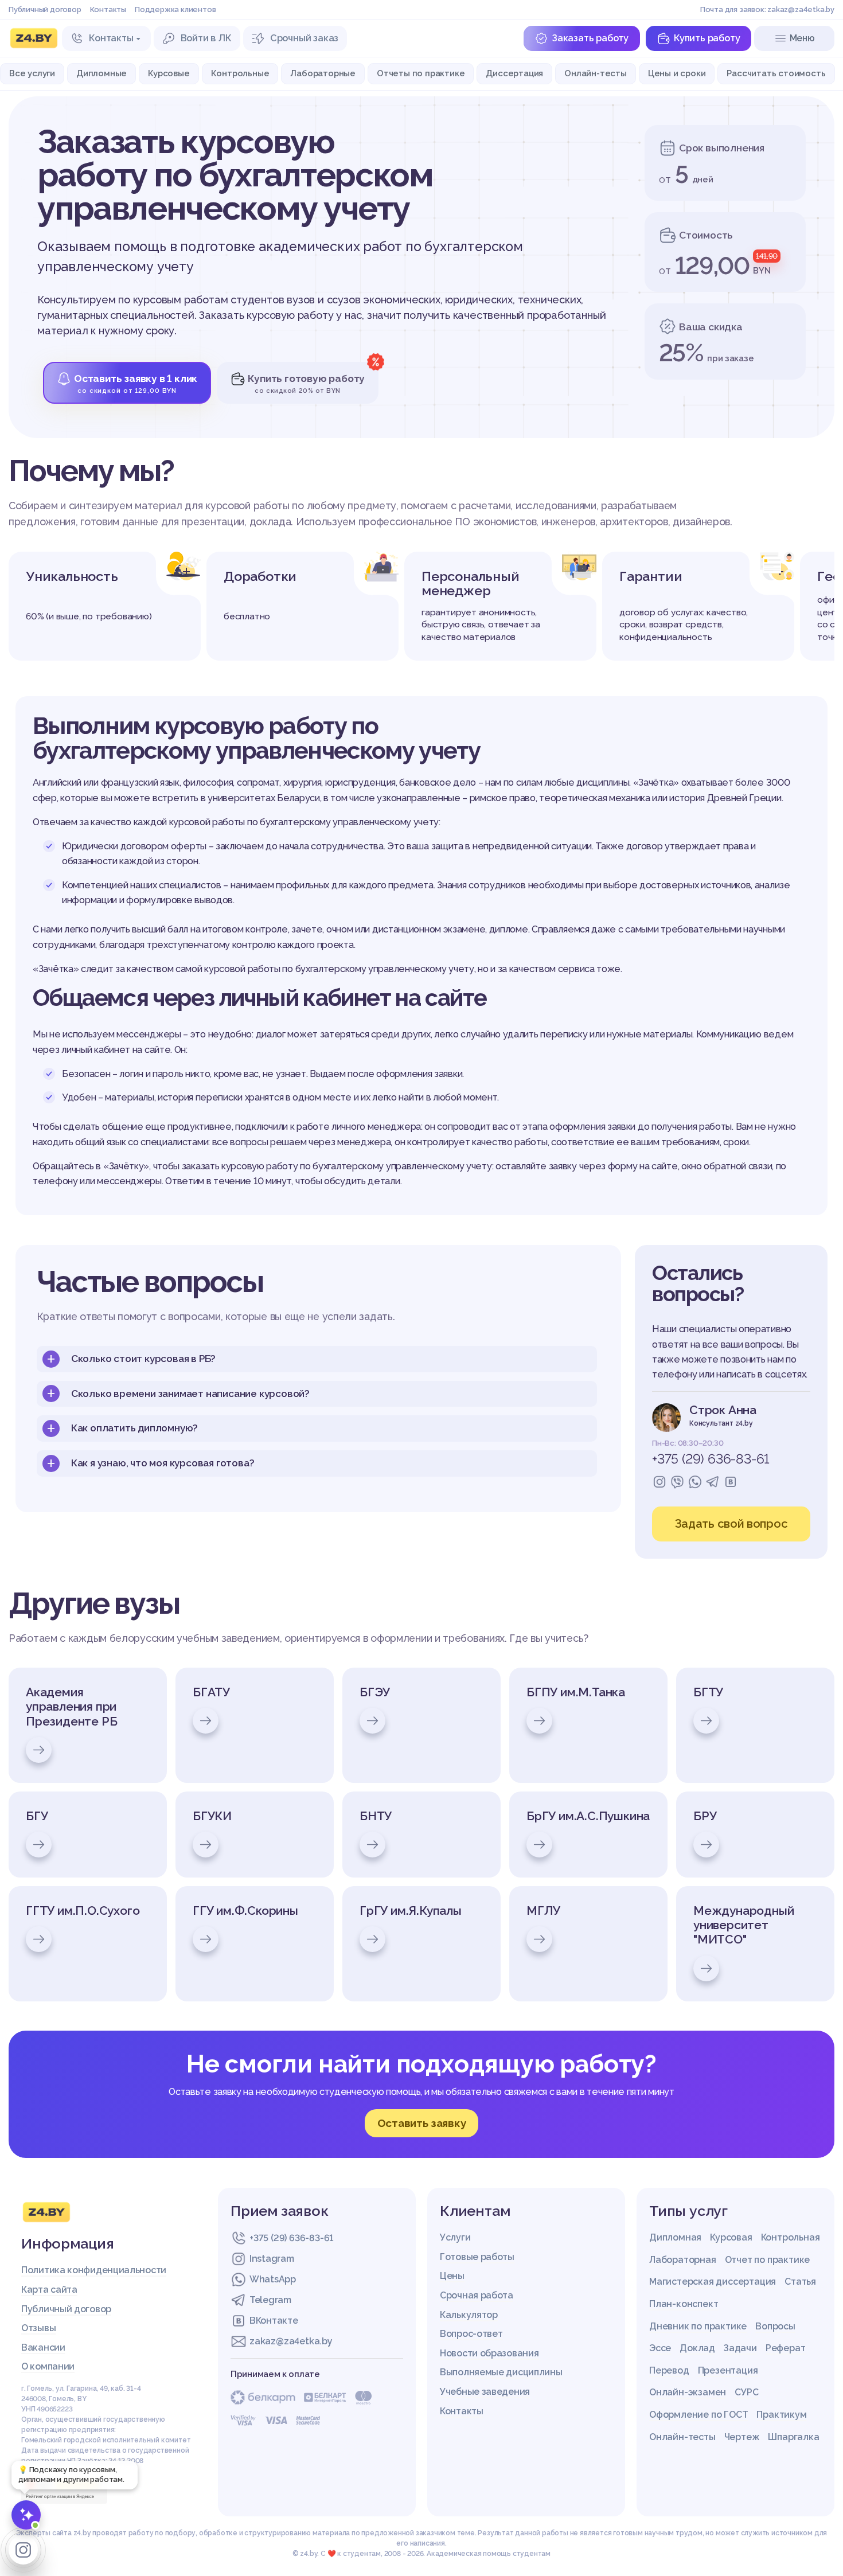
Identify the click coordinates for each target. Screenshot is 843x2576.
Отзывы (38, 2328)
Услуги (455, 2237)
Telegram (270, 2300)
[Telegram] (713, 1482)
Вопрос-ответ (471, 2334)
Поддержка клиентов (175, 9)
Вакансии (43, 2347)
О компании (48, 2366)
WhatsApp (273, 2279)
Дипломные (102, 73)
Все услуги (32, 73)
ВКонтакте (274, 2321)
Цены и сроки (677, 73)
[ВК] (731, 1482)
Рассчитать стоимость (776, 73)
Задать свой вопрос (731, 1524)
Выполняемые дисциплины (501, 2372)
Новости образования (489, 2353)
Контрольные (240, 73)
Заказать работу (590, 38)
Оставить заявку (422, 2123)
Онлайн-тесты (596, 73)
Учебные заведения (485, 2392)
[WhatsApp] (695, 1482)
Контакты (108, 9)
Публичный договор (45, 9)
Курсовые (169, 73)
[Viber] (677, 1482)
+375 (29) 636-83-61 (711, 1459)
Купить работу (707, 38)
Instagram (272, 2259)
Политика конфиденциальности (94, 2270)
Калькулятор (469, 2315)
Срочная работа (477, 2295)
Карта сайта (49, 2290)
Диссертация (514, 73)
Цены (452, 2276)
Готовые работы (477, 2257)
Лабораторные (323, 73)
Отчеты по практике (421, 73)
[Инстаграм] (659, 1482)
